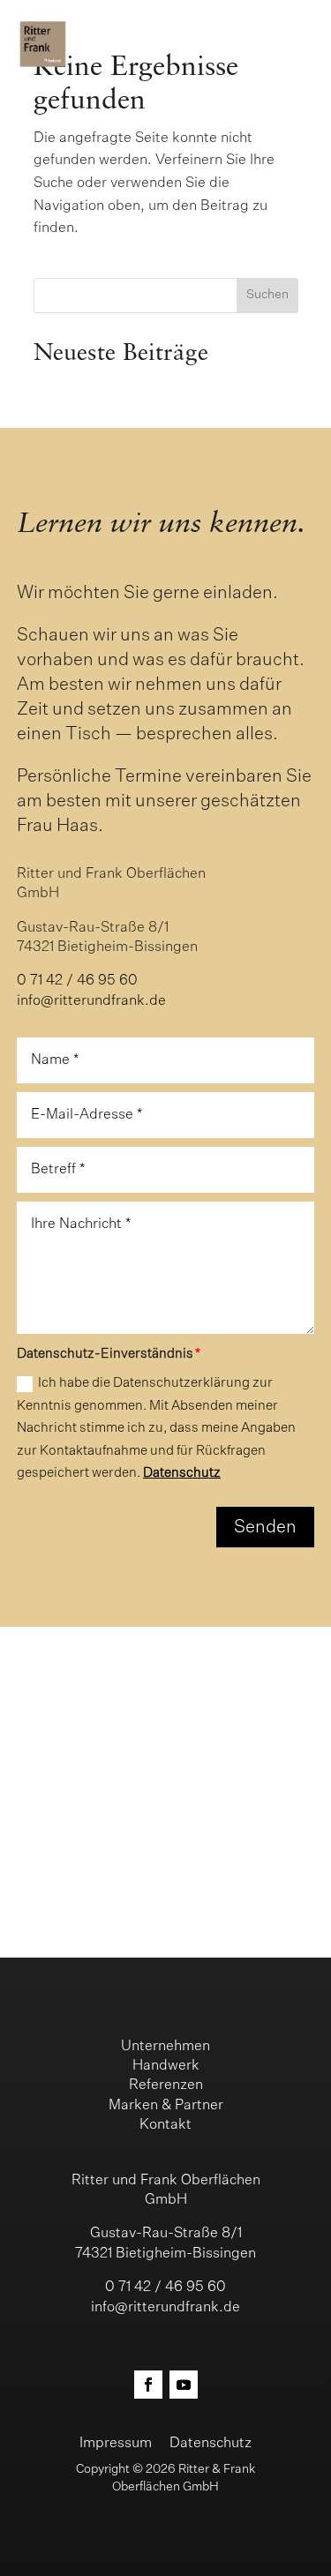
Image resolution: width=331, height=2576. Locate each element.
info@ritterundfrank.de (91, 1001)
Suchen (267, 295)
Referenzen (166, 2086)
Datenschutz (182, 1473)
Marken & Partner (166, 2106)
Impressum (116, 2444)
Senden (265, 1527)
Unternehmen (165, 2047)
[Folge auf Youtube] (184, 2385)
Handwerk (166, 2066)
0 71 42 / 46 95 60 (77, 981)
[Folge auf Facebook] (148, 2385)
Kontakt (165, 2125)
